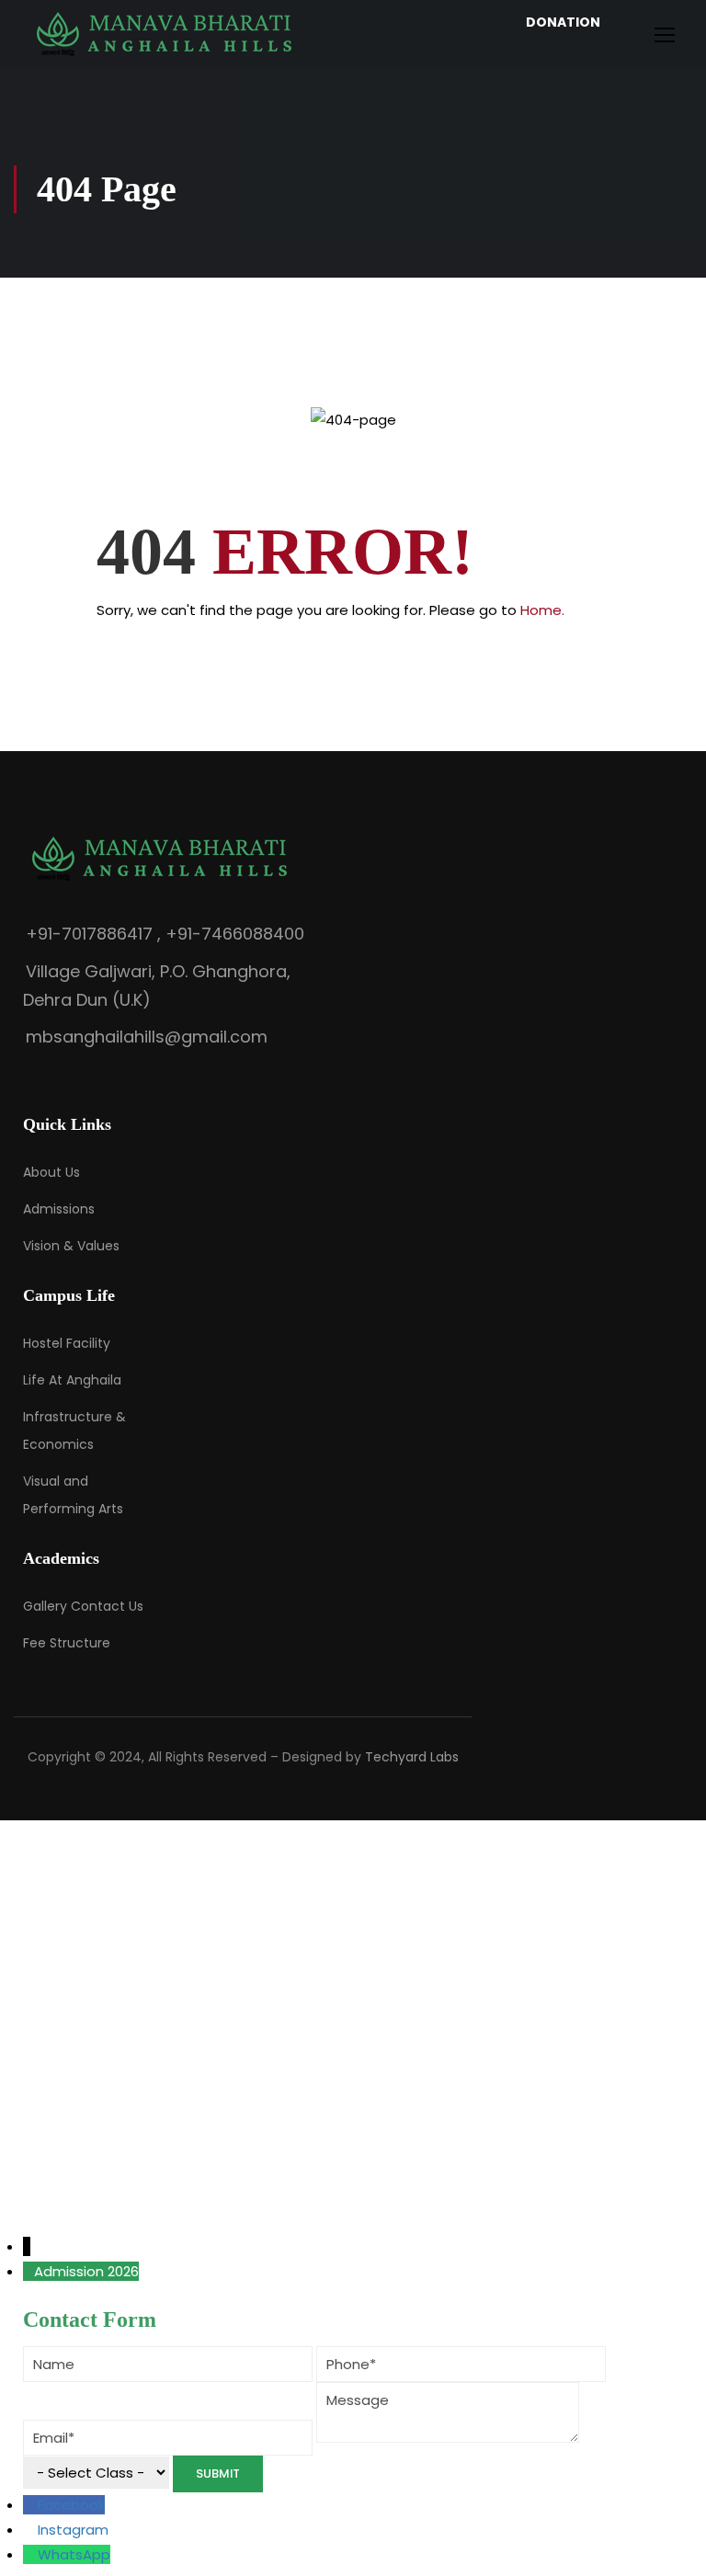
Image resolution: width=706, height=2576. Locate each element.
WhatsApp (74, 2554)
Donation (563, 22)
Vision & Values (71, 1246)
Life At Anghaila (72, 1380)
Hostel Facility (67, 1343)
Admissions (59, 1209)
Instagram (73, 2530)
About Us (51, 1172)
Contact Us (107, 1606)
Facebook (71, 2505)
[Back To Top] (669, 2544)
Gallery (45, 1606)
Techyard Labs (412, 1757)
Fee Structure (67, 1643)
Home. (542, 610)
